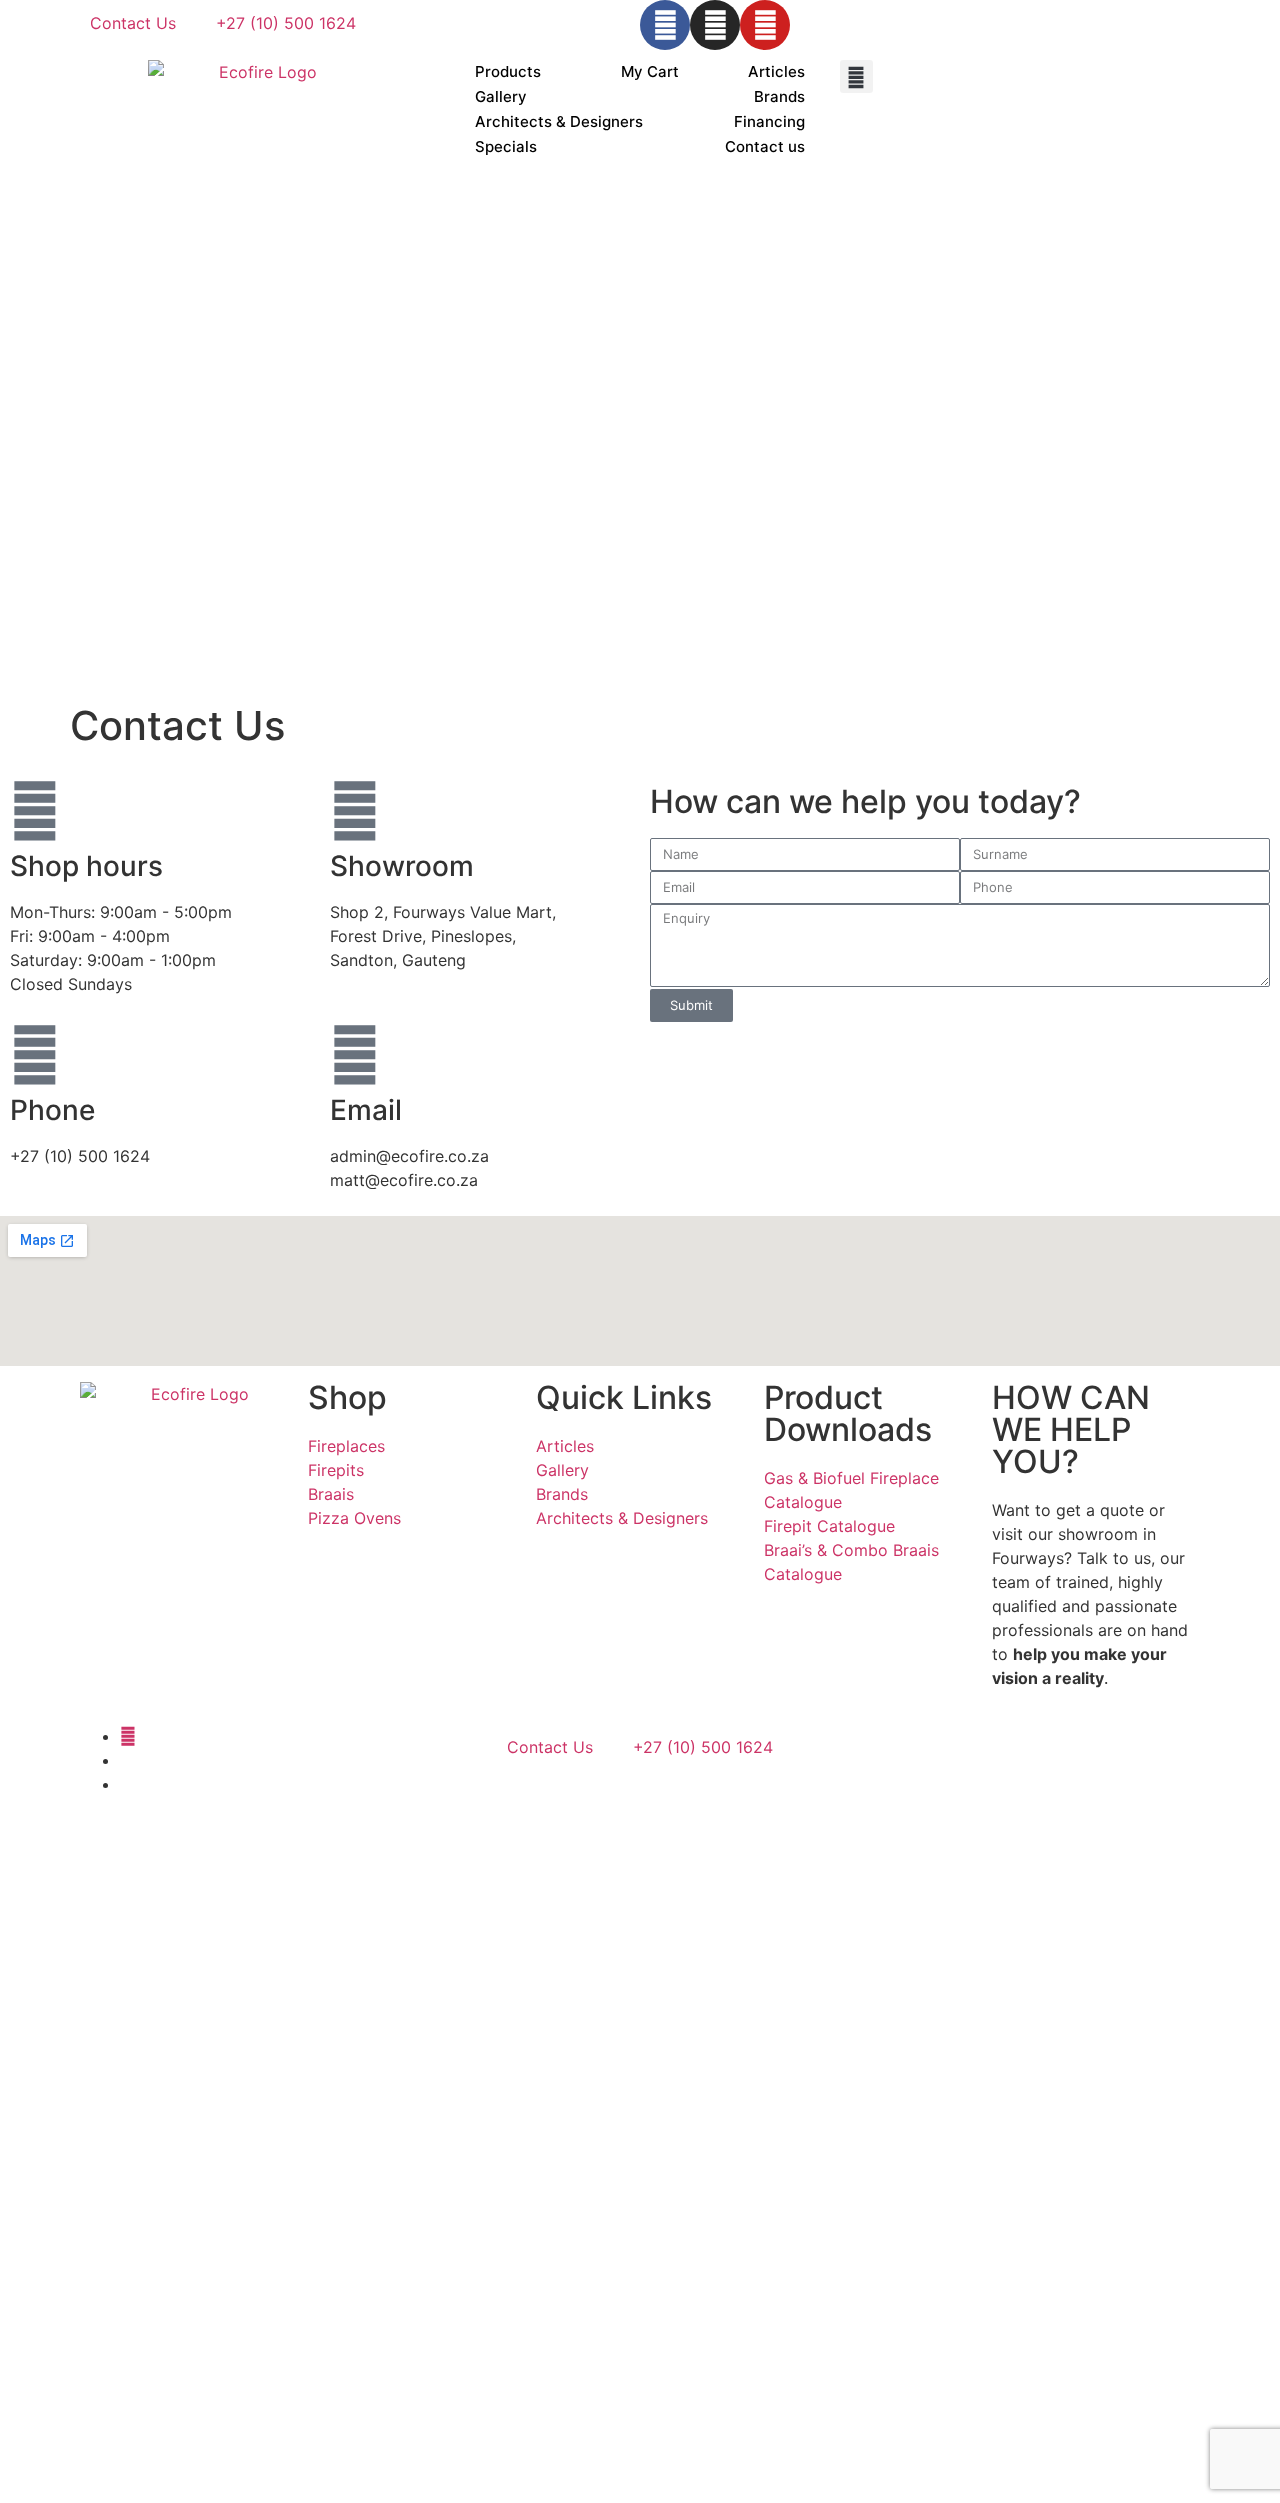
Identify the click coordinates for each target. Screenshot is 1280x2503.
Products (508, 71)
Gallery (501, 96)
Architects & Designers (559, 121)
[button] (856, 76)
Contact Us (133, 23)
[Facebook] (665, 25)
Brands (779, 96)
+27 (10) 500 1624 (286, 23)
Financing (769, 121)
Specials (506, 146)
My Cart (650, 71)
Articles (776, 71)
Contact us (765, 146)
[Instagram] (715, 25)
